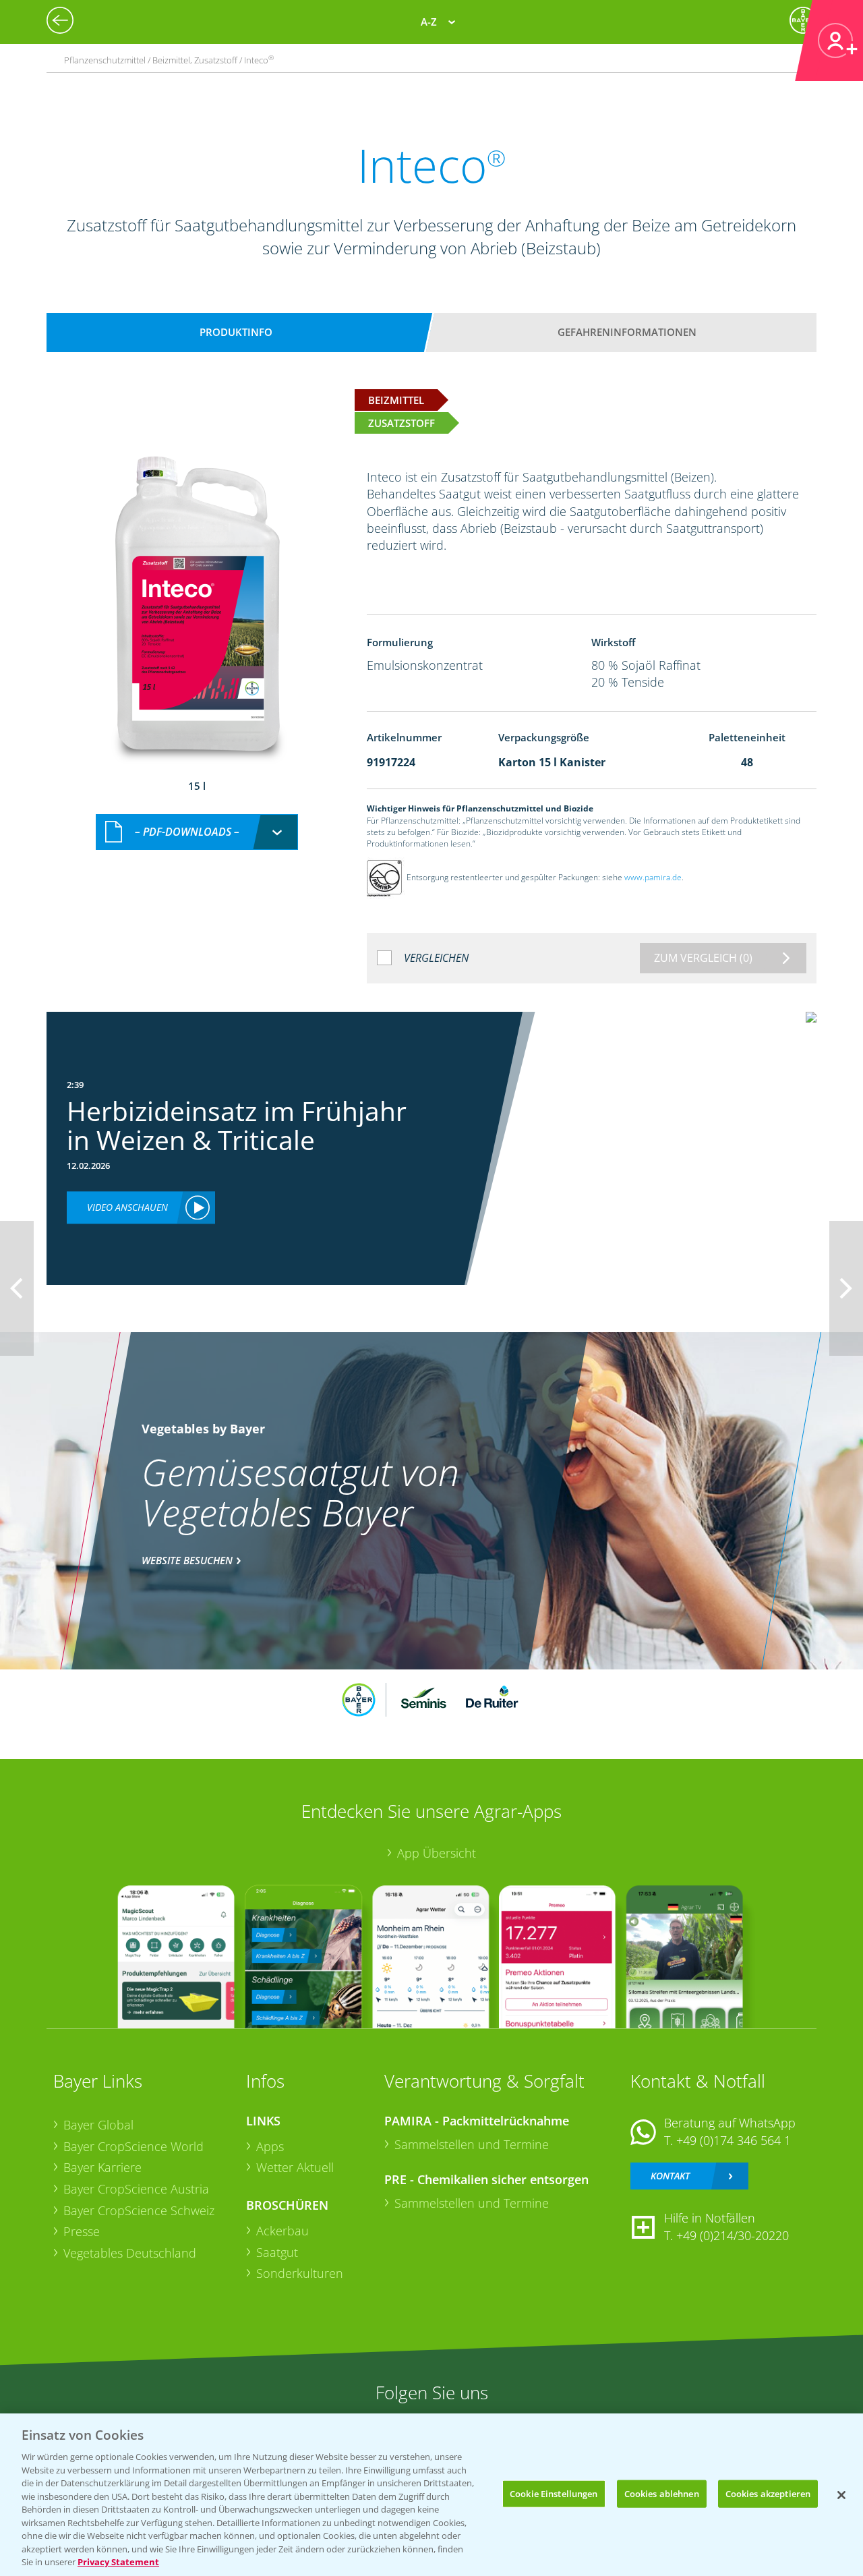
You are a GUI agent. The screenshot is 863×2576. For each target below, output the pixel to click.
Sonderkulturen (300, 2273)
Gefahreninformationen (627, 332)
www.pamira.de (653, 877)
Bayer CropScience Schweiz (139, 2210)
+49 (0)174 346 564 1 (734, 2140)
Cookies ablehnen (662, 2493)
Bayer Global (98, 2125)
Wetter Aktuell (295, 2167)
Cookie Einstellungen (554, 2493)
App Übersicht (437, 1853)
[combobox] (197, 832)
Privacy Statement (118, 2562)
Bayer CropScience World (133, 2146)
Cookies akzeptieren (768, 2493)
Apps (270, 2146)
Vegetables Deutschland (130, 2253)
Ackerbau (282, 2231)
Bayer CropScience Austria (136, 2189)
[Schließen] (841, 2495)
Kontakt (670, 2176)
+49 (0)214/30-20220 (733, 2235)
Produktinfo (236, 332)
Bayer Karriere (102, 2167)
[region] (431, 2495)
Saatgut (277, 2252)
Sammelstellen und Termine (472, 2144)
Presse (82, 2231)
